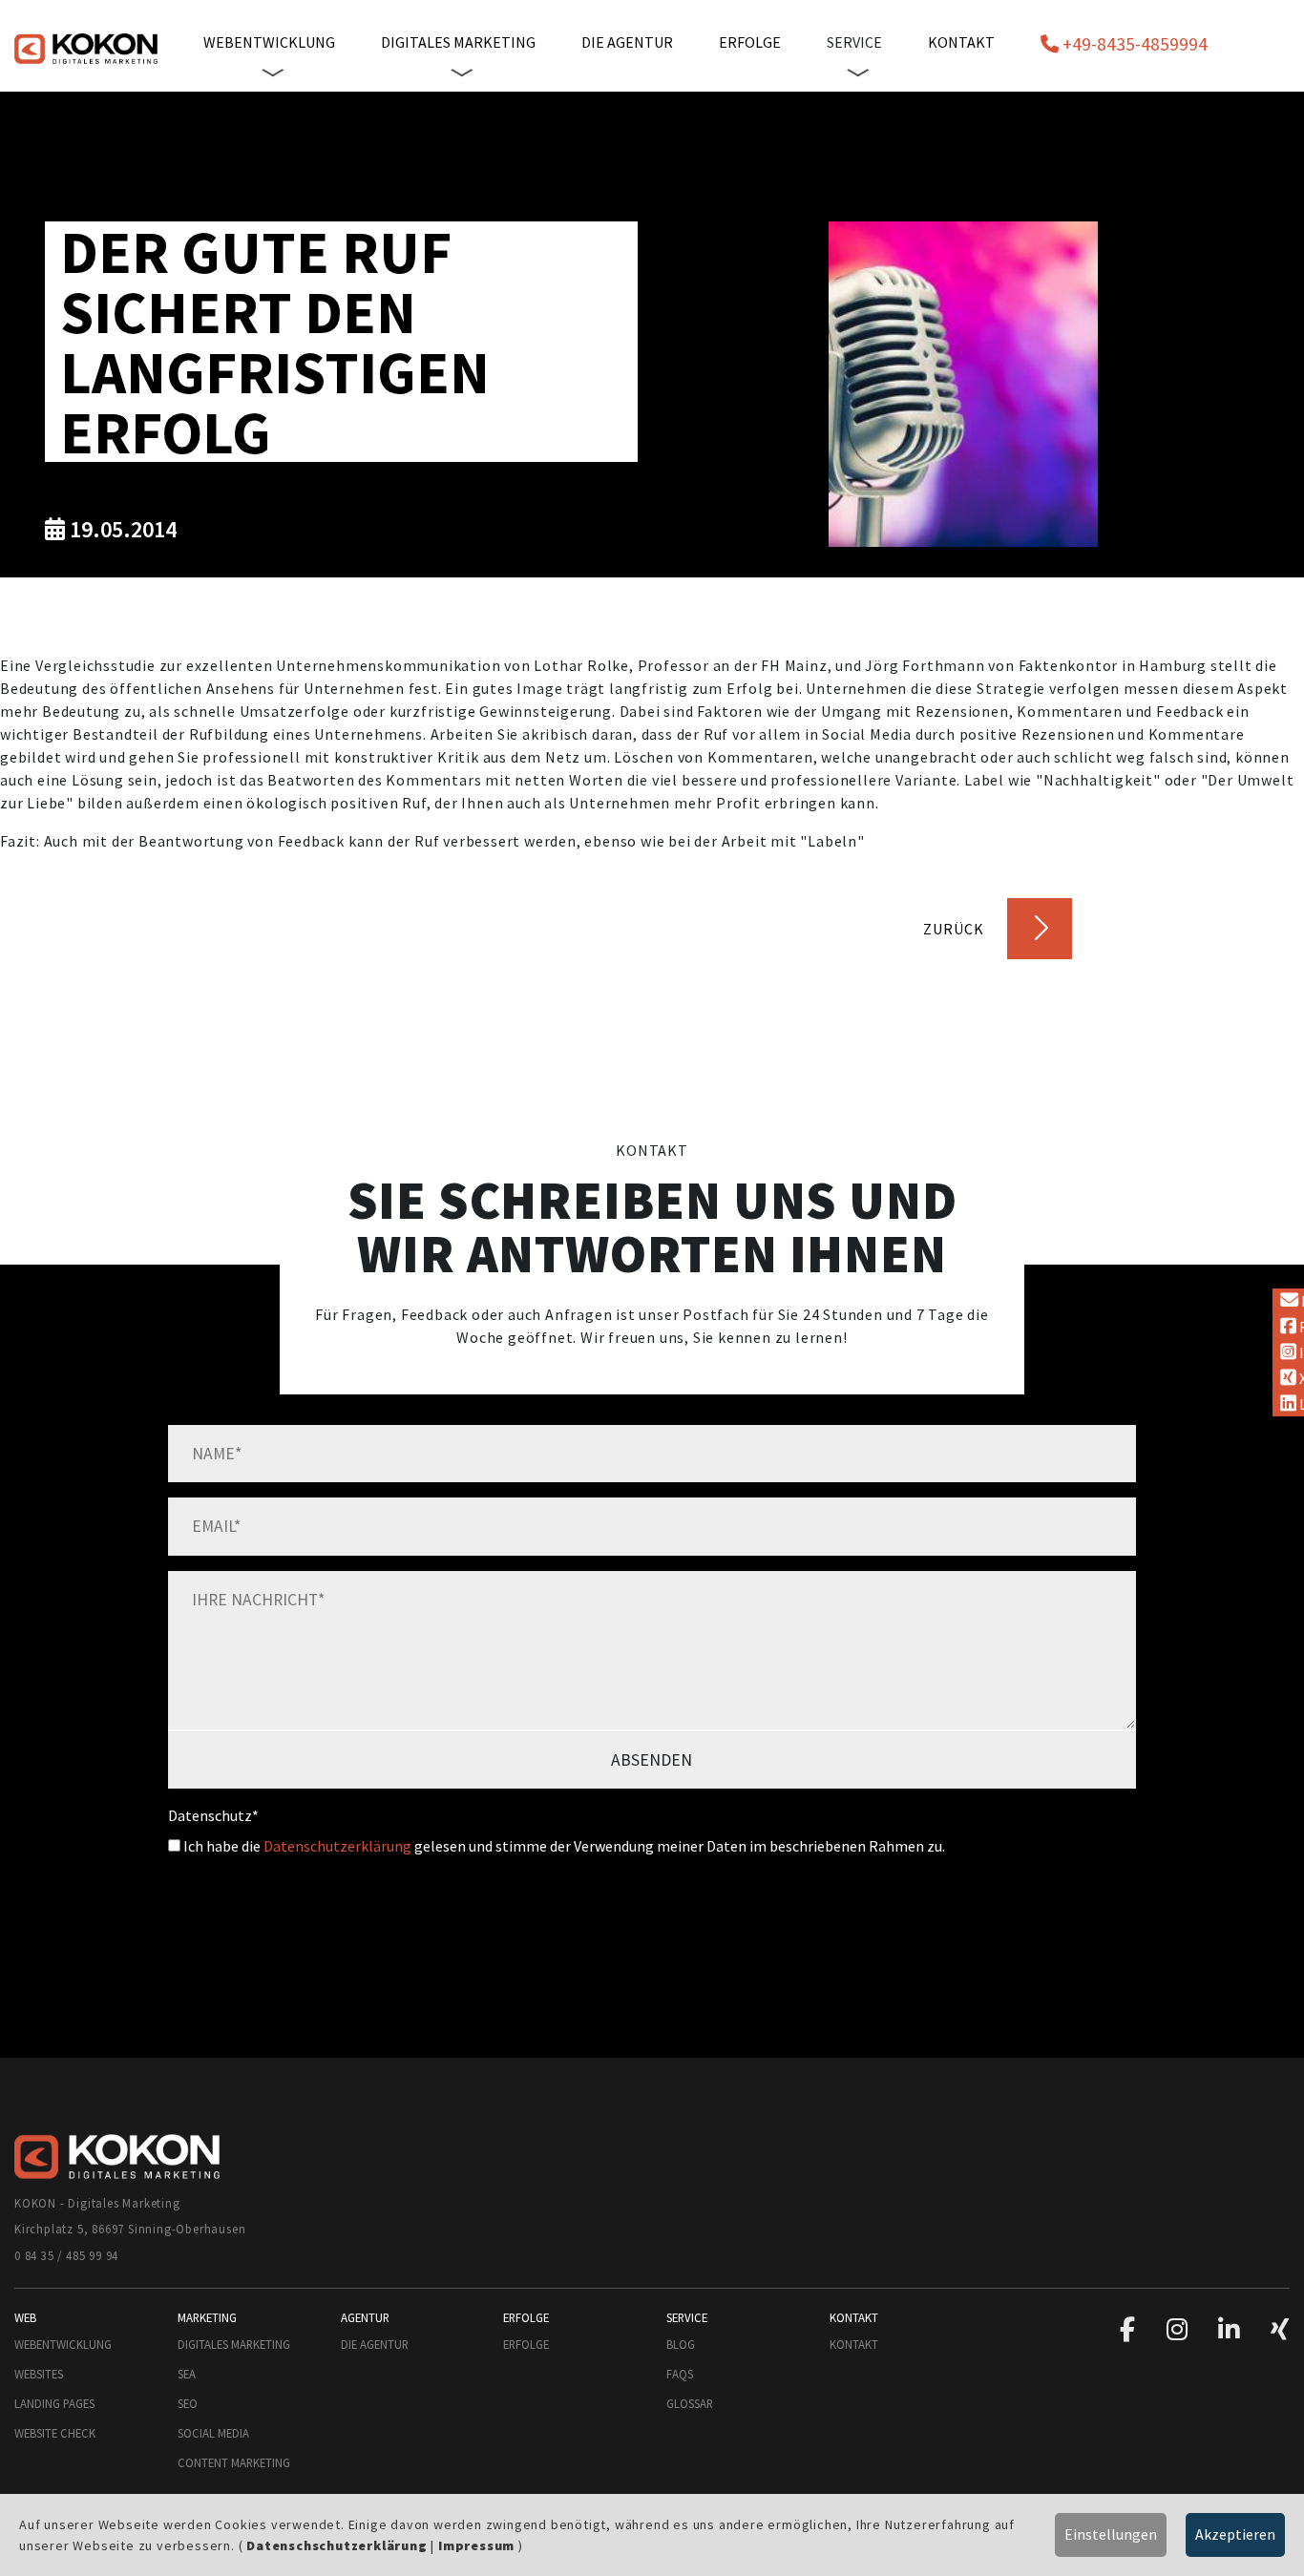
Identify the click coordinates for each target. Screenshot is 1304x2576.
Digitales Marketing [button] (458, 42)
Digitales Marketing (234, 2344)
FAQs (680, 2374)
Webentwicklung (63, 2344)
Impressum (476, 2545)
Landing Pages (54, 2403)
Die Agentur (627, 42)
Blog (681, 2344)
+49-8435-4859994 (1133, 44)
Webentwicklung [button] (269, 42)
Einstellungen (1111, 2534)
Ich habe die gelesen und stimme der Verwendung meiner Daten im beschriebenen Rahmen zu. (563, 1846)
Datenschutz (213, 1815)
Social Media (213, 2433)
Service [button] (854, 42)
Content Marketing (234, 2462)
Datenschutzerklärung (337, 1846)
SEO (188, 2403)
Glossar (690, 2403)
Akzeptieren (1235, 2534)
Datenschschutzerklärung (337, 2545)
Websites (39, 2374)
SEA (187, 2374)
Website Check (55, 2433)
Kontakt (961, 42)
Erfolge (750, 42)
